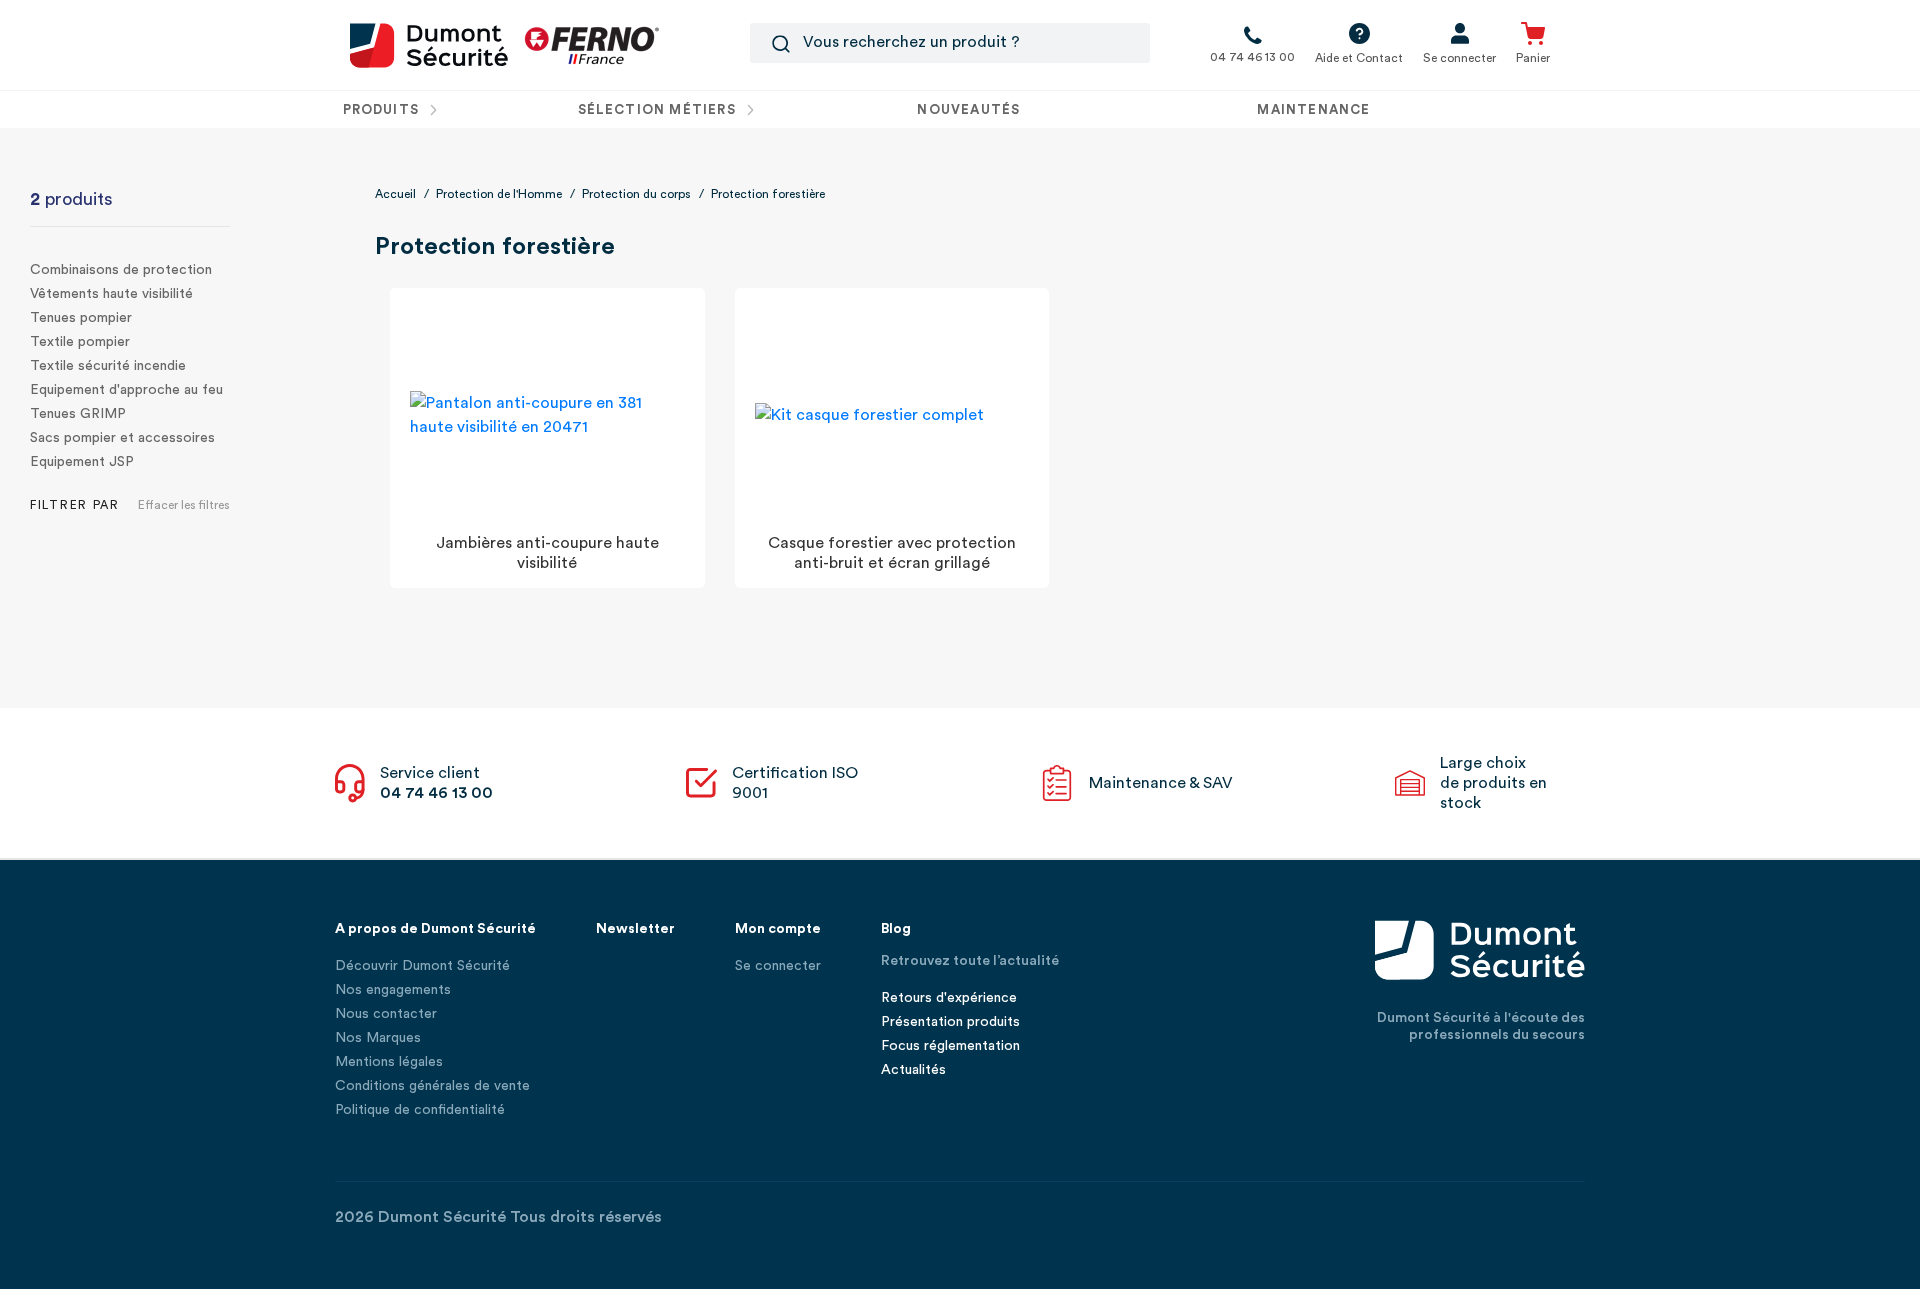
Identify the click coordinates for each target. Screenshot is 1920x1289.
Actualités (913, 1070)
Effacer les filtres (184, 505)
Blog (896, 929)
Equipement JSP (82, 462)
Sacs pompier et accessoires (122, 438)
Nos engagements (393, 990)
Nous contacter (386, 1014)
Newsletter (635, 929)
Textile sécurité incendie (108, 366)
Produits (383, 109)
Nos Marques (378, 1038)
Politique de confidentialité (420, 1110)
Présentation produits (950, 1022)
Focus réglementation (950, 1046)
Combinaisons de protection (121, 270)
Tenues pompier (81, 318)
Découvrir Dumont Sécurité (422, 966)
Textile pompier (80, 342)
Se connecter (778, 966)
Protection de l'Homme (499, 194)
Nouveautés (968, 109)
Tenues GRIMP (78, 414)
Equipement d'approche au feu (126, 390)
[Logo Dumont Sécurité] (429, 44)
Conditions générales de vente (432, 1086)
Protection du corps (636, 194)
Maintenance (1313, 109)
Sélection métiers (659, 109)
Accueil (395, 194)
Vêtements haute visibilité (111, 294)
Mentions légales (389, 1062)
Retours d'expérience (949, 998)
